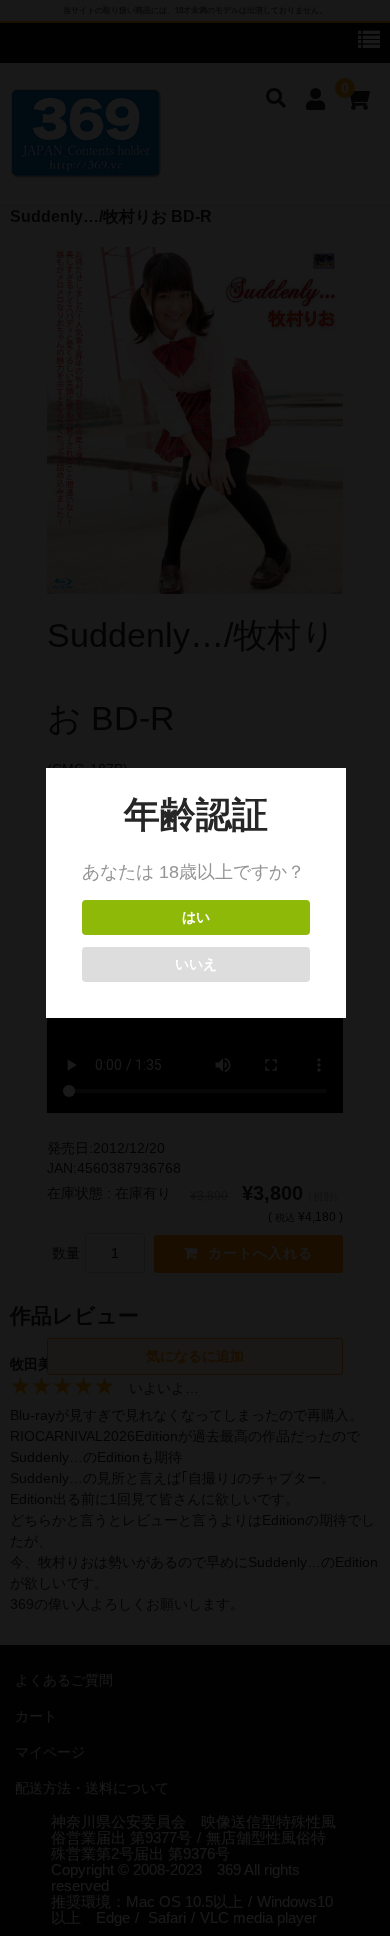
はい (196, 917)
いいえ (196, 964)
